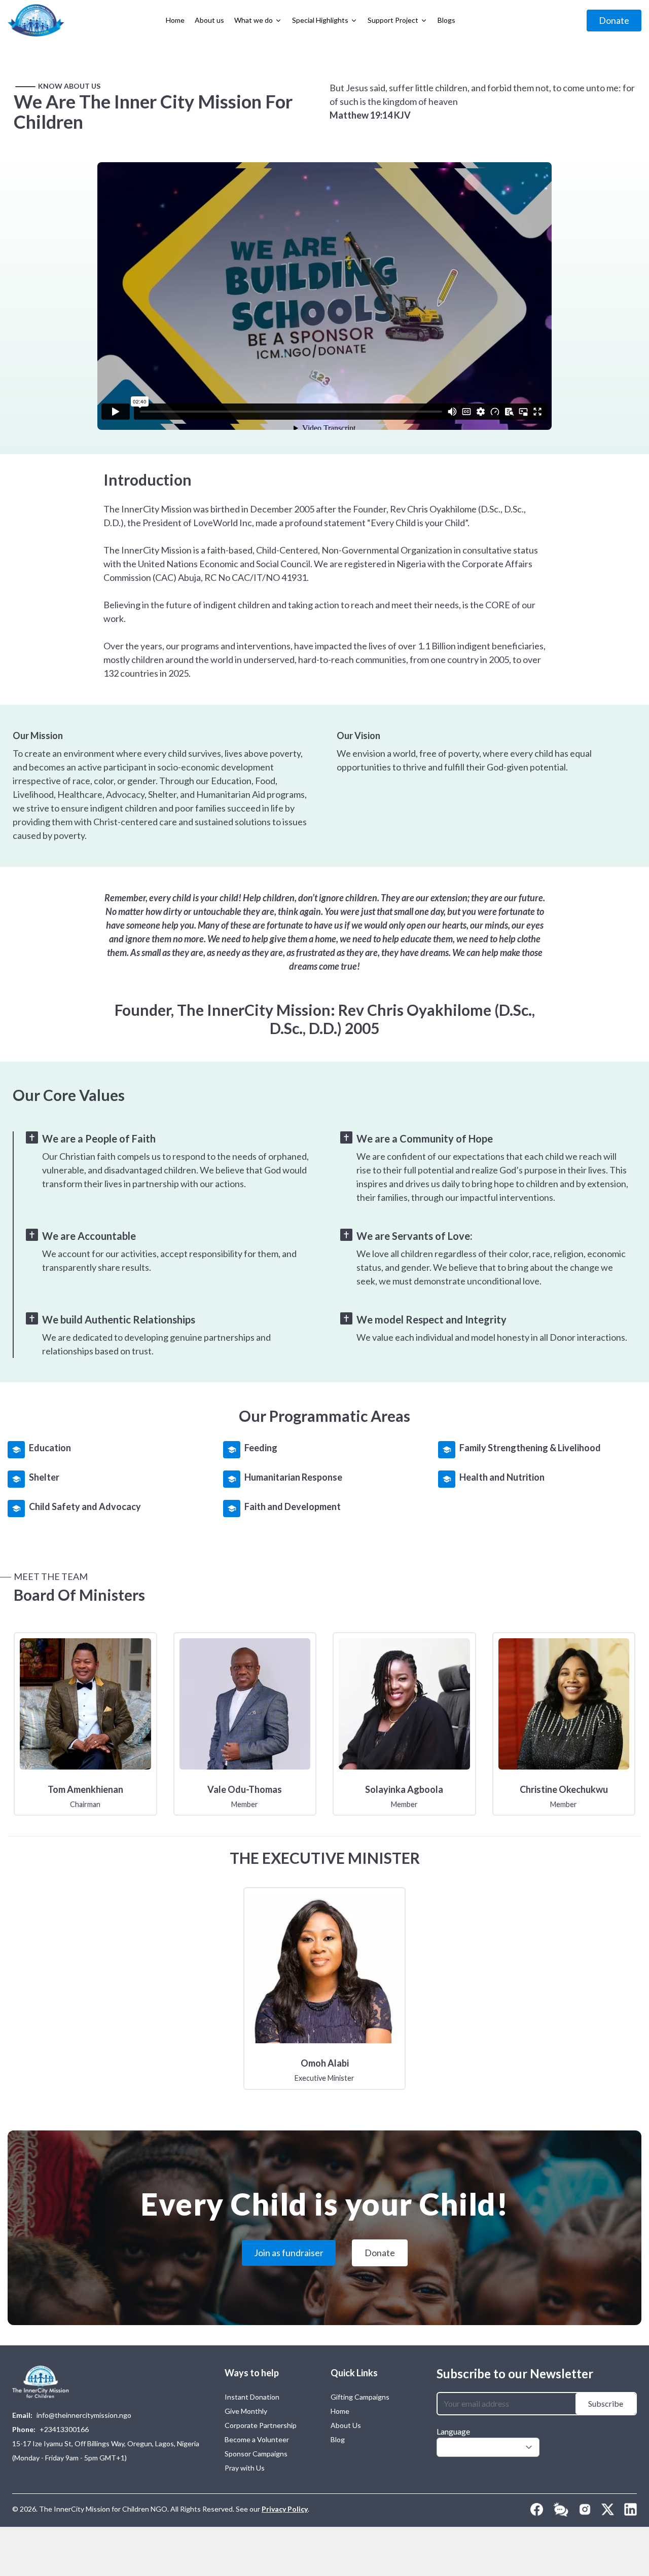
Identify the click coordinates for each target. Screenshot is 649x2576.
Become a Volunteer (257, 2439)
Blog (338, 2439)
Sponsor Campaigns (256, 2454)
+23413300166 (64, 2429)
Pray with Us (245, 2468)
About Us (346, 2425)
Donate (614, 20)
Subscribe (606, 2403)
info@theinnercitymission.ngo (84, 2415)
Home (340, 2411)
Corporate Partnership (261, 2425)
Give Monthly (246, 2411)
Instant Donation (252, 2397)
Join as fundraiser (289, 2253)
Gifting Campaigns (360, 2397)
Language (453, 2431)
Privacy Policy (285, 2509)
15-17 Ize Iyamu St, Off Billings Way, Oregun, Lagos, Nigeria (106, 2443)
